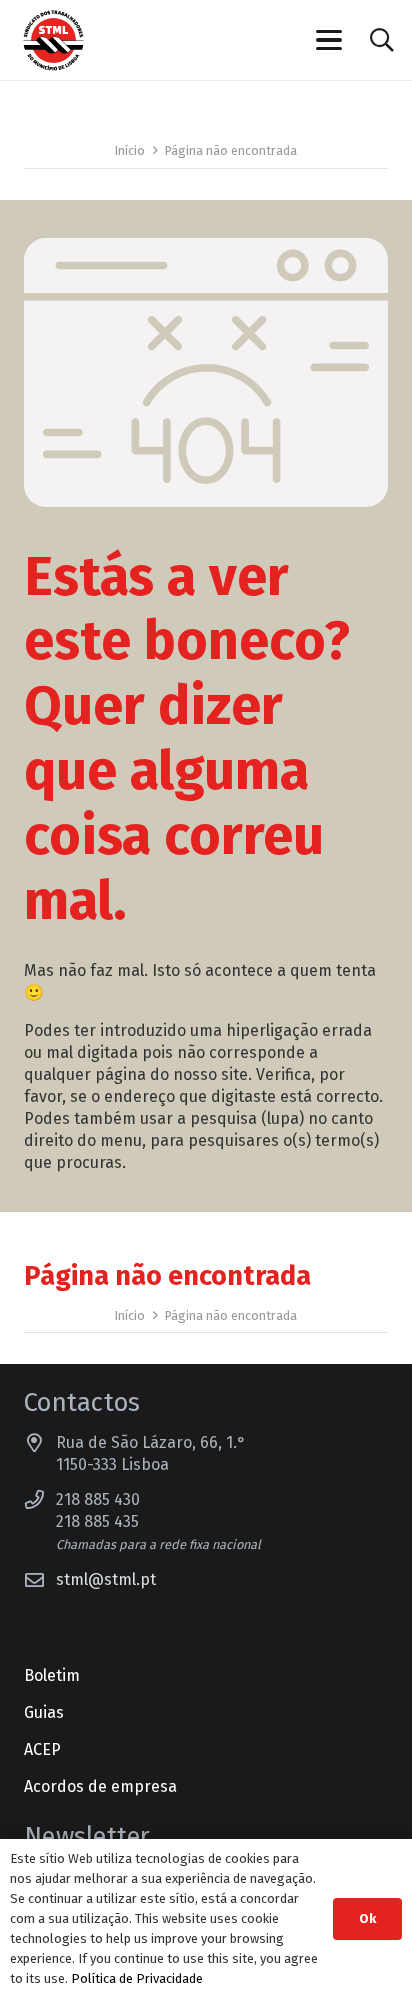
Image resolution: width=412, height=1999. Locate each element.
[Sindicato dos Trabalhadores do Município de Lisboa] (53, 40)
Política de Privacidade (137, 1978)
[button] (330, 40)
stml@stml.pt (106, 1579)
